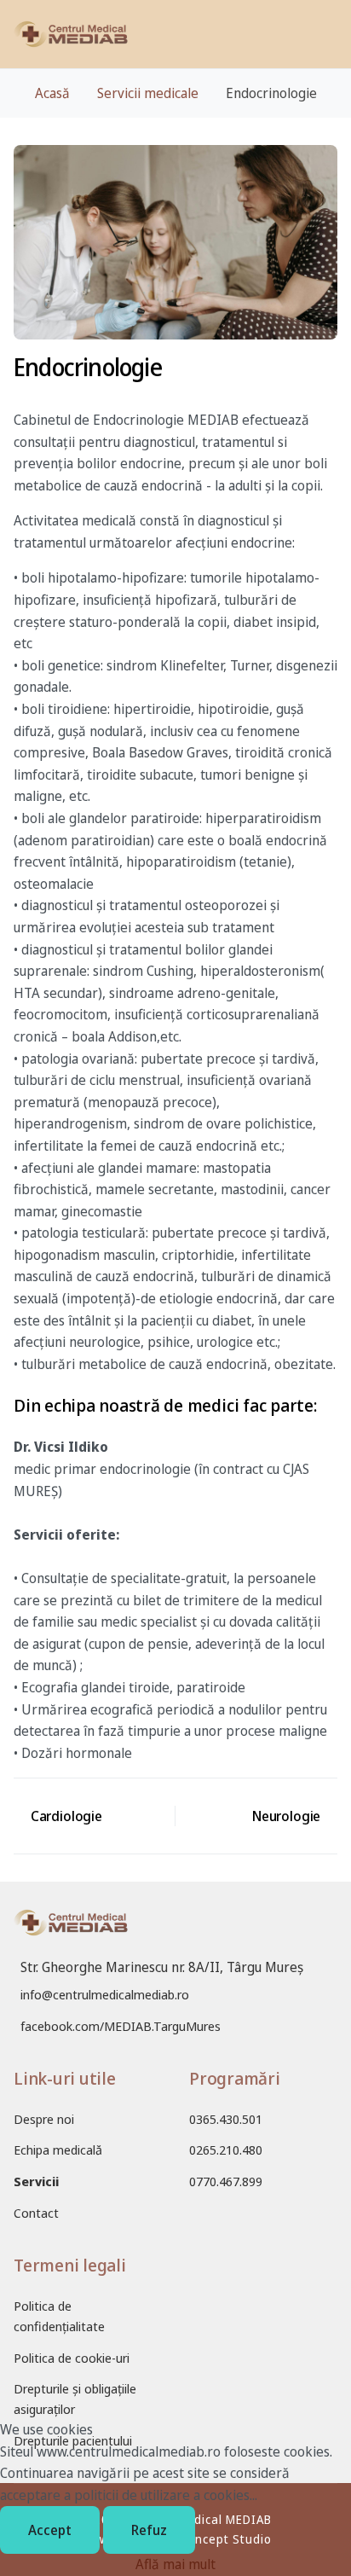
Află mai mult (175, 2564)
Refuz (149, 2530)
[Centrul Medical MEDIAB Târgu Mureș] (71, 34)
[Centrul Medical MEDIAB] (71, 1933)
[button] (333, 34)
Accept (50, 2530)
